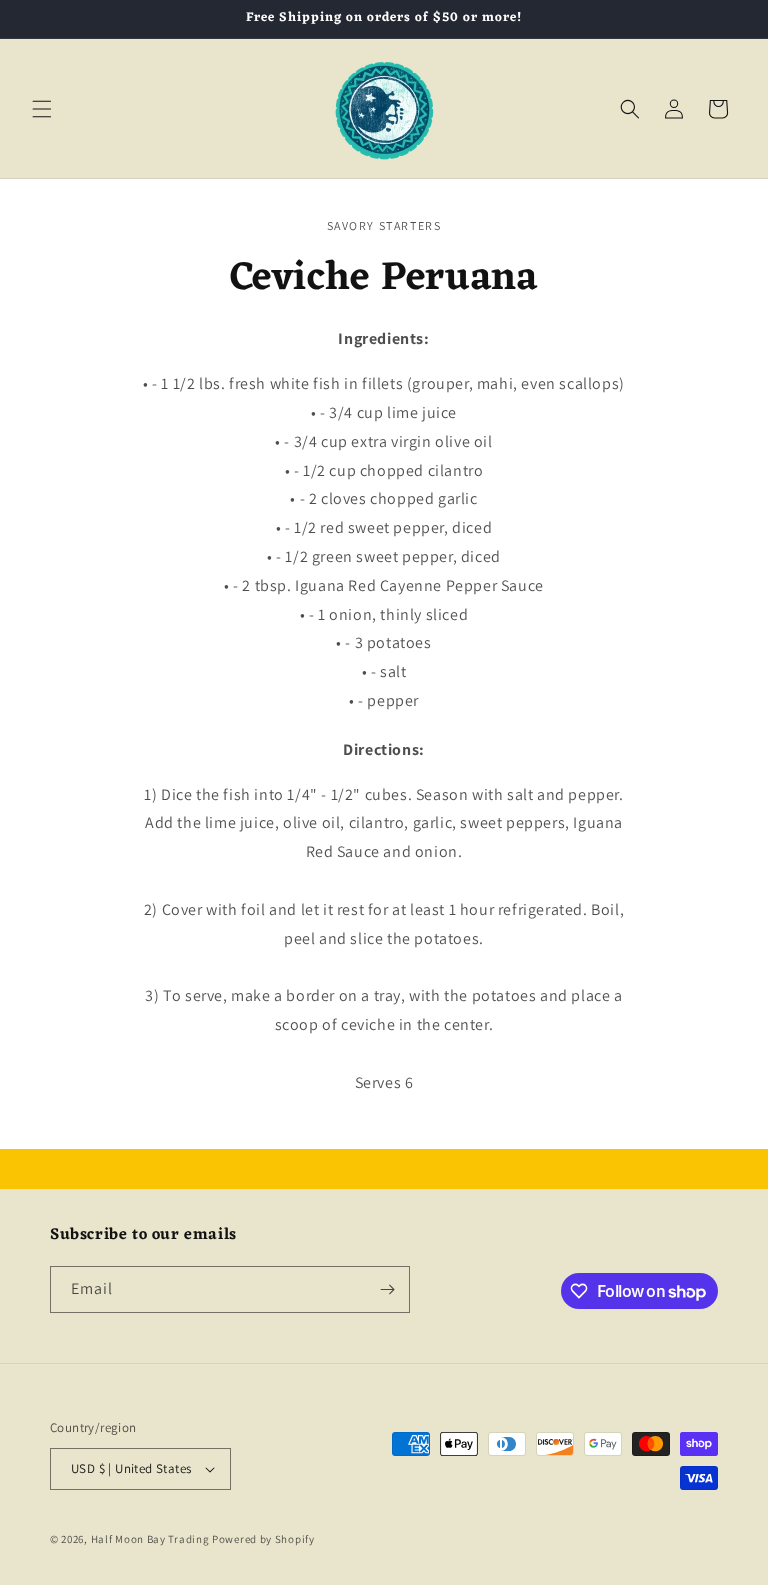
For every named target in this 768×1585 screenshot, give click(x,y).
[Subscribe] (387, 1289)
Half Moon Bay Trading (150, 1539)
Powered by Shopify (263, 1539)
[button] (42, 109)
